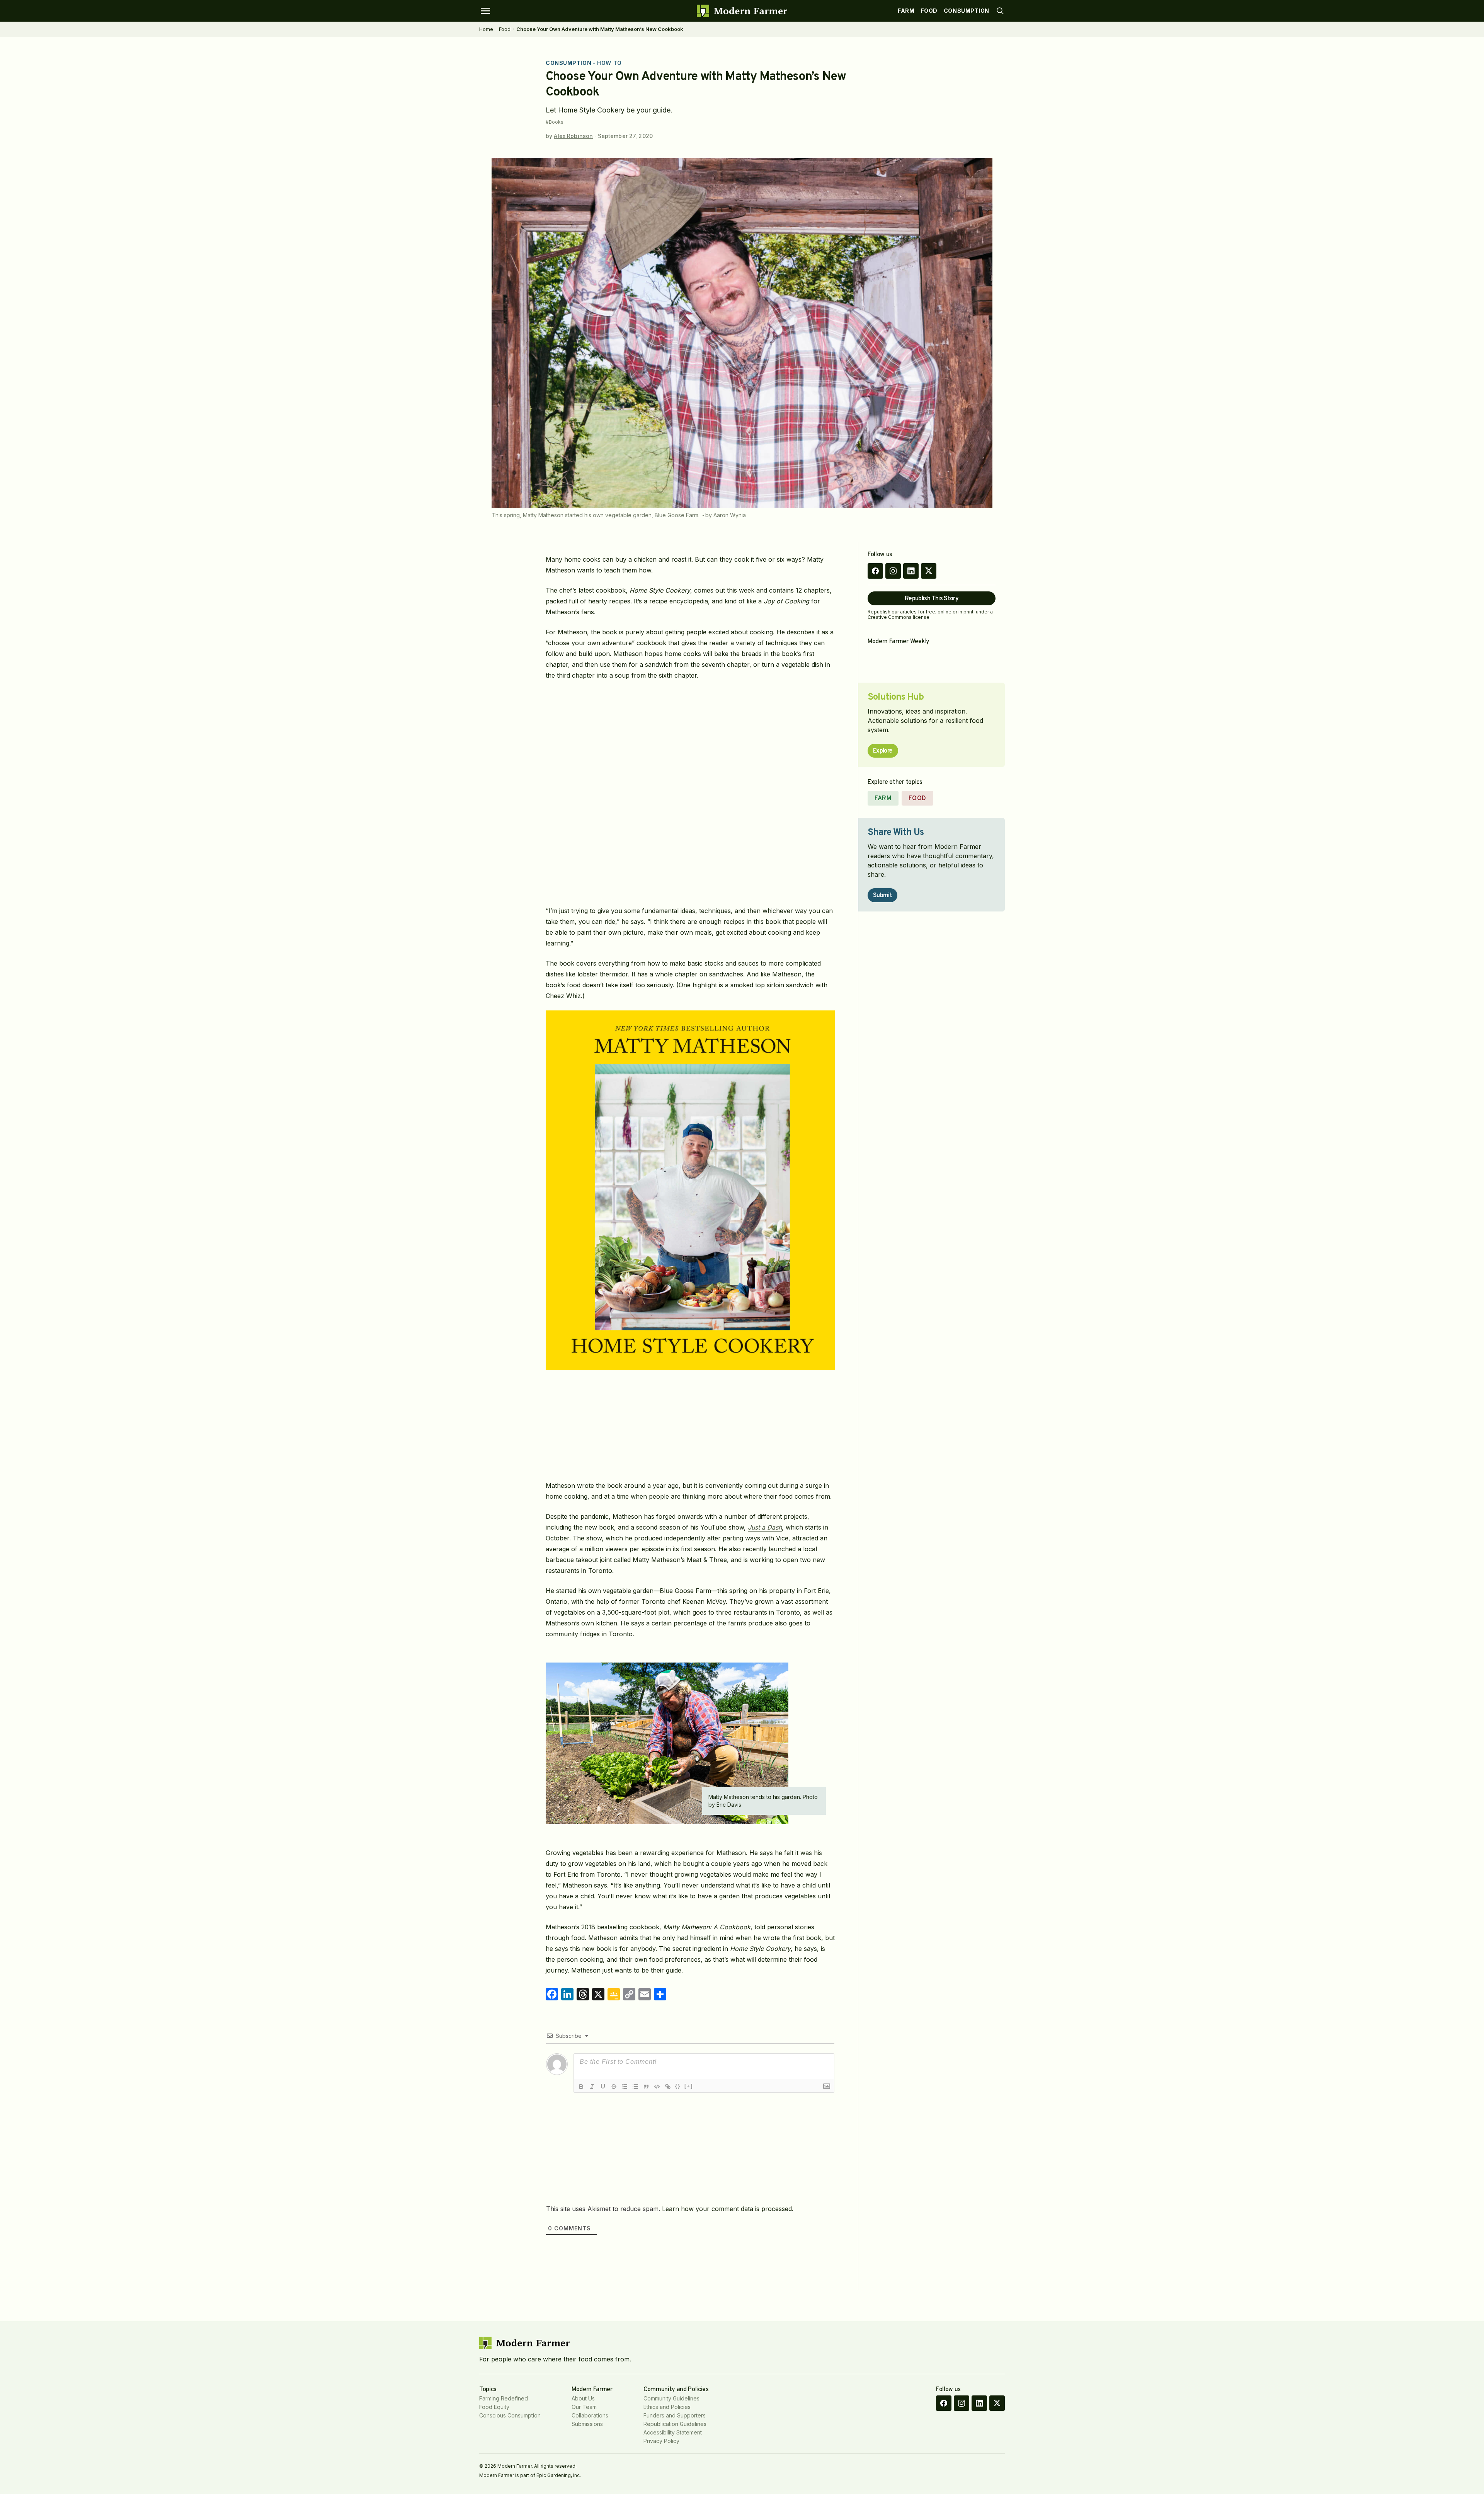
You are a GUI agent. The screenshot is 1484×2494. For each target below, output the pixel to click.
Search (1000, 11)
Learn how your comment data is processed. (728, 2209)
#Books (555, 122)
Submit (882, 896)
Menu (485, 11)
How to (609, 63)
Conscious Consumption (510, 2415)
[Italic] (592, 2087)
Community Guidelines (671, 2398)
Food (929, 11)
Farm (906, 11)
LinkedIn (911, 571)
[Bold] (581, 2087)
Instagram (893, 571)
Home (486, 29)
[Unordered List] (635, 2087)
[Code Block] (657, 2087)
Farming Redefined (504, 2398)
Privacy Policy (661, 2441)
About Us (583, 2398)
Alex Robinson (573, 136)
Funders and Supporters (675, 2415)
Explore (883, 751)
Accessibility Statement (673, 2432)
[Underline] (603, 2087)
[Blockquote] (646, 2087)
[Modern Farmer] (742, 11)
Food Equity (494, 2407)
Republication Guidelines (675, 2424)
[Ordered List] (625, 2087)
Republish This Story (932, 599)
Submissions (587, 2424)
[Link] (668, 2087)
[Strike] (614, 2087)
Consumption (967, 11)
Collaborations (590, 2415)
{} (678, 2086)
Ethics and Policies (667, 2407)
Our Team (584, 2407)
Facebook (875, 571)
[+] (689, 2086)
